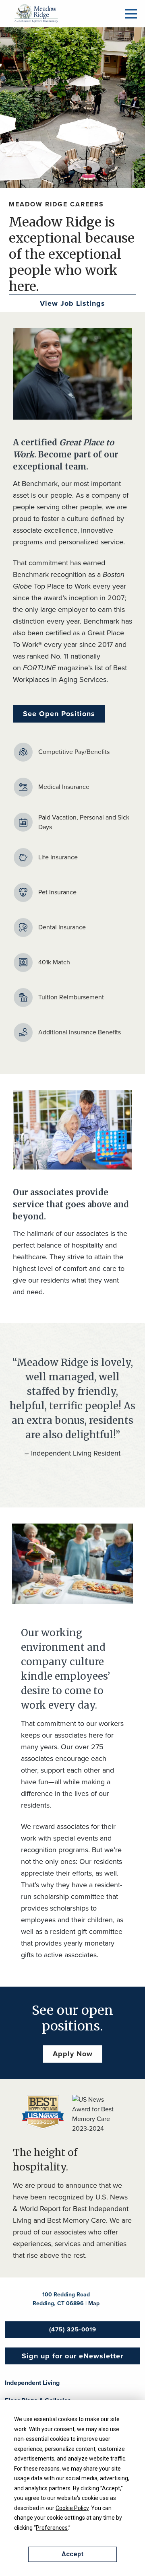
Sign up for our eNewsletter (72, 2356)
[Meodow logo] (36, 13)
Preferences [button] (52, 2528)
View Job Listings (72, 303)
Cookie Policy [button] (72, 2508)
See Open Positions (59, 714)
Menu (131, 14)
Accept (72, 2554)
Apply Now (73, 2054)
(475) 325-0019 (73, 2329)
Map (94, 2303)
